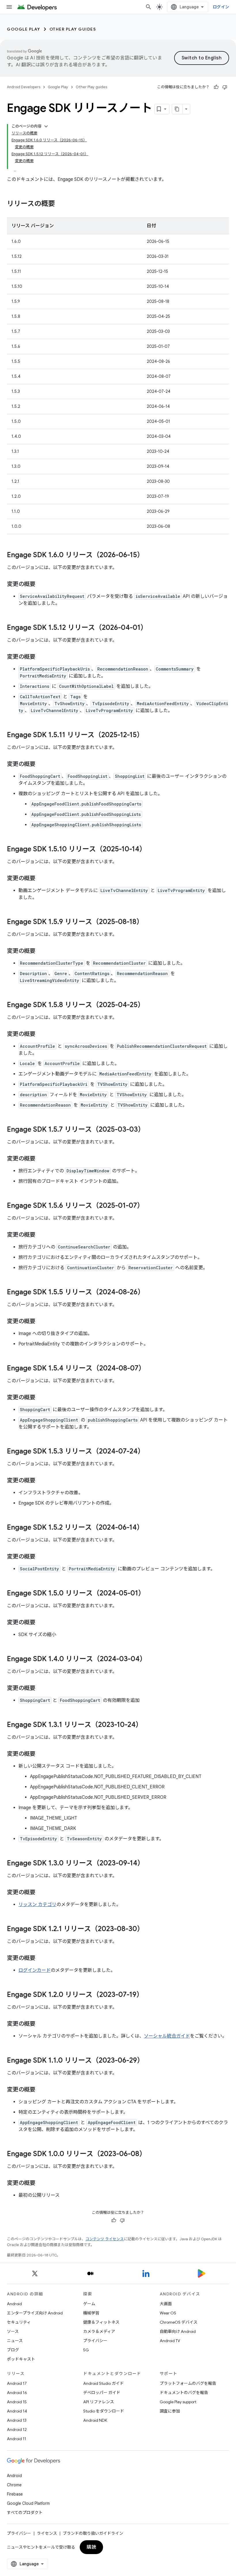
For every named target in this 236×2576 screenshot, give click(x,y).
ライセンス (47, 2533)
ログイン (221, 7)
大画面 (166, 2304)
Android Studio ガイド (103, 2383)
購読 (91, 2547)
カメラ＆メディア (99, 2331)
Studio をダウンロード (104, 2411)
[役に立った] (216, 87)
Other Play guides (73, 29)
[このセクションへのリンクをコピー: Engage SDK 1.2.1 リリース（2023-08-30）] (150, 1929)
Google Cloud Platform (28, 2503)
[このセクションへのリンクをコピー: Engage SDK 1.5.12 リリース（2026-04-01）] (153, 628)
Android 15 (17, 2402)
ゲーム (89, 2304)
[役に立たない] (225, 87)
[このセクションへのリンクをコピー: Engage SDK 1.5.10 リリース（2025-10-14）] (152, 850)
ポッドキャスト (21, 2359)
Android (14, 2304)
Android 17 (17, 2383)
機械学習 (91, 2313)
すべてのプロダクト (25, 2513)
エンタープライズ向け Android (35, 2313)
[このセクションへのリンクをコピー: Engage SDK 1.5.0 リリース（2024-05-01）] (151, 1594)
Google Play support (178, 2402)
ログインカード (35, 1970)
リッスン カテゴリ (37, 1905)
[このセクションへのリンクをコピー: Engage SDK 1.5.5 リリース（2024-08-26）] (150, 1293)
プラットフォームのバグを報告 (188, 2383)
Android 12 (17, 2429)
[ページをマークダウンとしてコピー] (177, 109)
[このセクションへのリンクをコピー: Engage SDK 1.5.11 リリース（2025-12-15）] (149, 735)
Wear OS (168, 2313)
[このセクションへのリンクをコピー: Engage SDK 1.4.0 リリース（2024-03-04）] (152, 1659)
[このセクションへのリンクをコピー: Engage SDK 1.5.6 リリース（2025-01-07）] (150, 1206)
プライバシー (95, 2341)
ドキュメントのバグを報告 (184, 2393)
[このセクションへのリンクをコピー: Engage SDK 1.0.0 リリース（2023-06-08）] (152, 2154)
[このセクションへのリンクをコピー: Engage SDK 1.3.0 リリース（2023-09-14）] (150, 1864)
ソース (13, 2331)
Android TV (170, 2341)
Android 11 (17, 2439)
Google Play (24, 29)
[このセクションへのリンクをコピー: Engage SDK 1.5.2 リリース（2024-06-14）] (149, 1528)
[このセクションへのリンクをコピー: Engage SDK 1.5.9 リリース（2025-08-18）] (149, 922)
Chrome (14, 2485)
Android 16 (17, 2393)
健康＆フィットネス (101, 2322)
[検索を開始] (149, 7)
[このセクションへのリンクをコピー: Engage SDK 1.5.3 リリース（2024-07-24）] (150, 1452)
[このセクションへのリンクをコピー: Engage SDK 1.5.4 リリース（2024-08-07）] (151, 1369)
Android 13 (17, 2420)
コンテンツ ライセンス (105, 2239)
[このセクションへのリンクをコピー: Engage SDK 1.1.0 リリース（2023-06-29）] (150, 2061)
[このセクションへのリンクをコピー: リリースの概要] (61, 204)
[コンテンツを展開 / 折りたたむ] (46, 126)
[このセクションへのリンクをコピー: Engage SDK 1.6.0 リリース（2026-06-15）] (150, 555)
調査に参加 (170, 2411)
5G (86, 2350)
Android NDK (95, 2420)
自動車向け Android (178, 2331)
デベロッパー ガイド (102, 2393)
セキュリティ (19, 2322)
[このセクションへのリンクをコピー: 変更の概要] (41, 585)
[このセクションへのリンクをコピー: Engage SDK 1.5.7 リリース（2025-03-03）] (151, 1130)
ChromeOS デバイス (179, 2322)
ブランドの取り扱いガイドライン (93, 2533)
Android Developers (24, 87)
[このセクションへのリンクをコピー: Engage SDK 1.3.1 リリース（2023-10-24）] (148, 1725)
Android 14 (17, 2411)
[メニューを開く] (9, 7)
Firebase (15, 2494)
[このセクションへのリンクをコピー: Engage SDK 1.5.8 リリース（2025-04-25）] (150, 1005)
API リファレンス (99, 2402)
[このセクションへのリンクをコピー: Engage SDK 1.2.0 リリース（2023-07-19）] (149, 1995)
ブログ (13, 2350)
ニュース (15, 2341)
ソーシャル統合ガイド (167, 2036)
